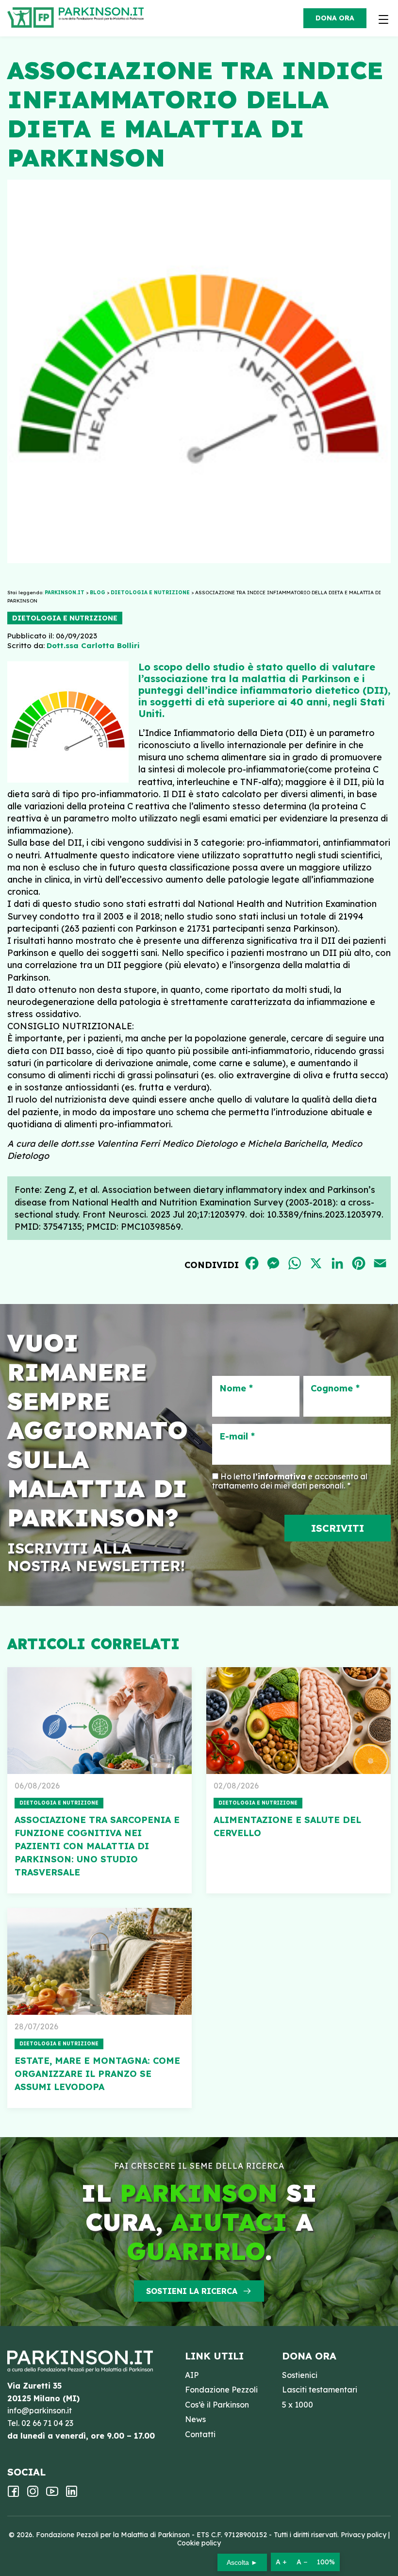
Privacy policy (364, 2535)
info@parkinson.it (40, 2410)
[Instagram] (33, 2494)
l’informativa (279, 1476)
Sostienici (300, 2375)
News (195, 2419)
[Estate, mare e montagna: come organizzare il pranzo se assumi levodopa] (99, 1961)
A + (281, 2562)
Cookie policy (199, 2543)
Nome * (236, 1388)
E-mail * (237, 1437)
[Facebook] (13, 2494)
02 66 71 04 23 (47, 2423)
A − (302, 2562)
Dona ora (335, 18)
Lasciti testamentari (320, 2390)
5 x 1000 (298, 2405)
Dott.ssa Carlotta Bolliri (93, 645)
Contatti (200, 2434)
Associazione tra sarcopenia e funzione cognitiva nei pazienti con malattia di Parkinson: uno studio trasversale (97, 1846)
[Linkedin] (72, 2494)
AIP (192, 2375)
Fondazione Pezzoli (221, 2390)
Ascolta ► (242, 2562)
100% (326, 2562)
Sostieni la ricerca (192, 2291)
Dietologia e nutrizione (65, 618)
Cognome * (335, 1388)
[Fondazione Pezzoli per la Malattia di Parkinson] (104, 15)
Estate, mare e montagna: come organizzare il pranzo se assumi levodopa (97, 2074)
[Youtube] (52, 2494)
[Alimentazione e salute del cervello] (298, 1721)
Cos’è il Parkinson (217, 2405)
